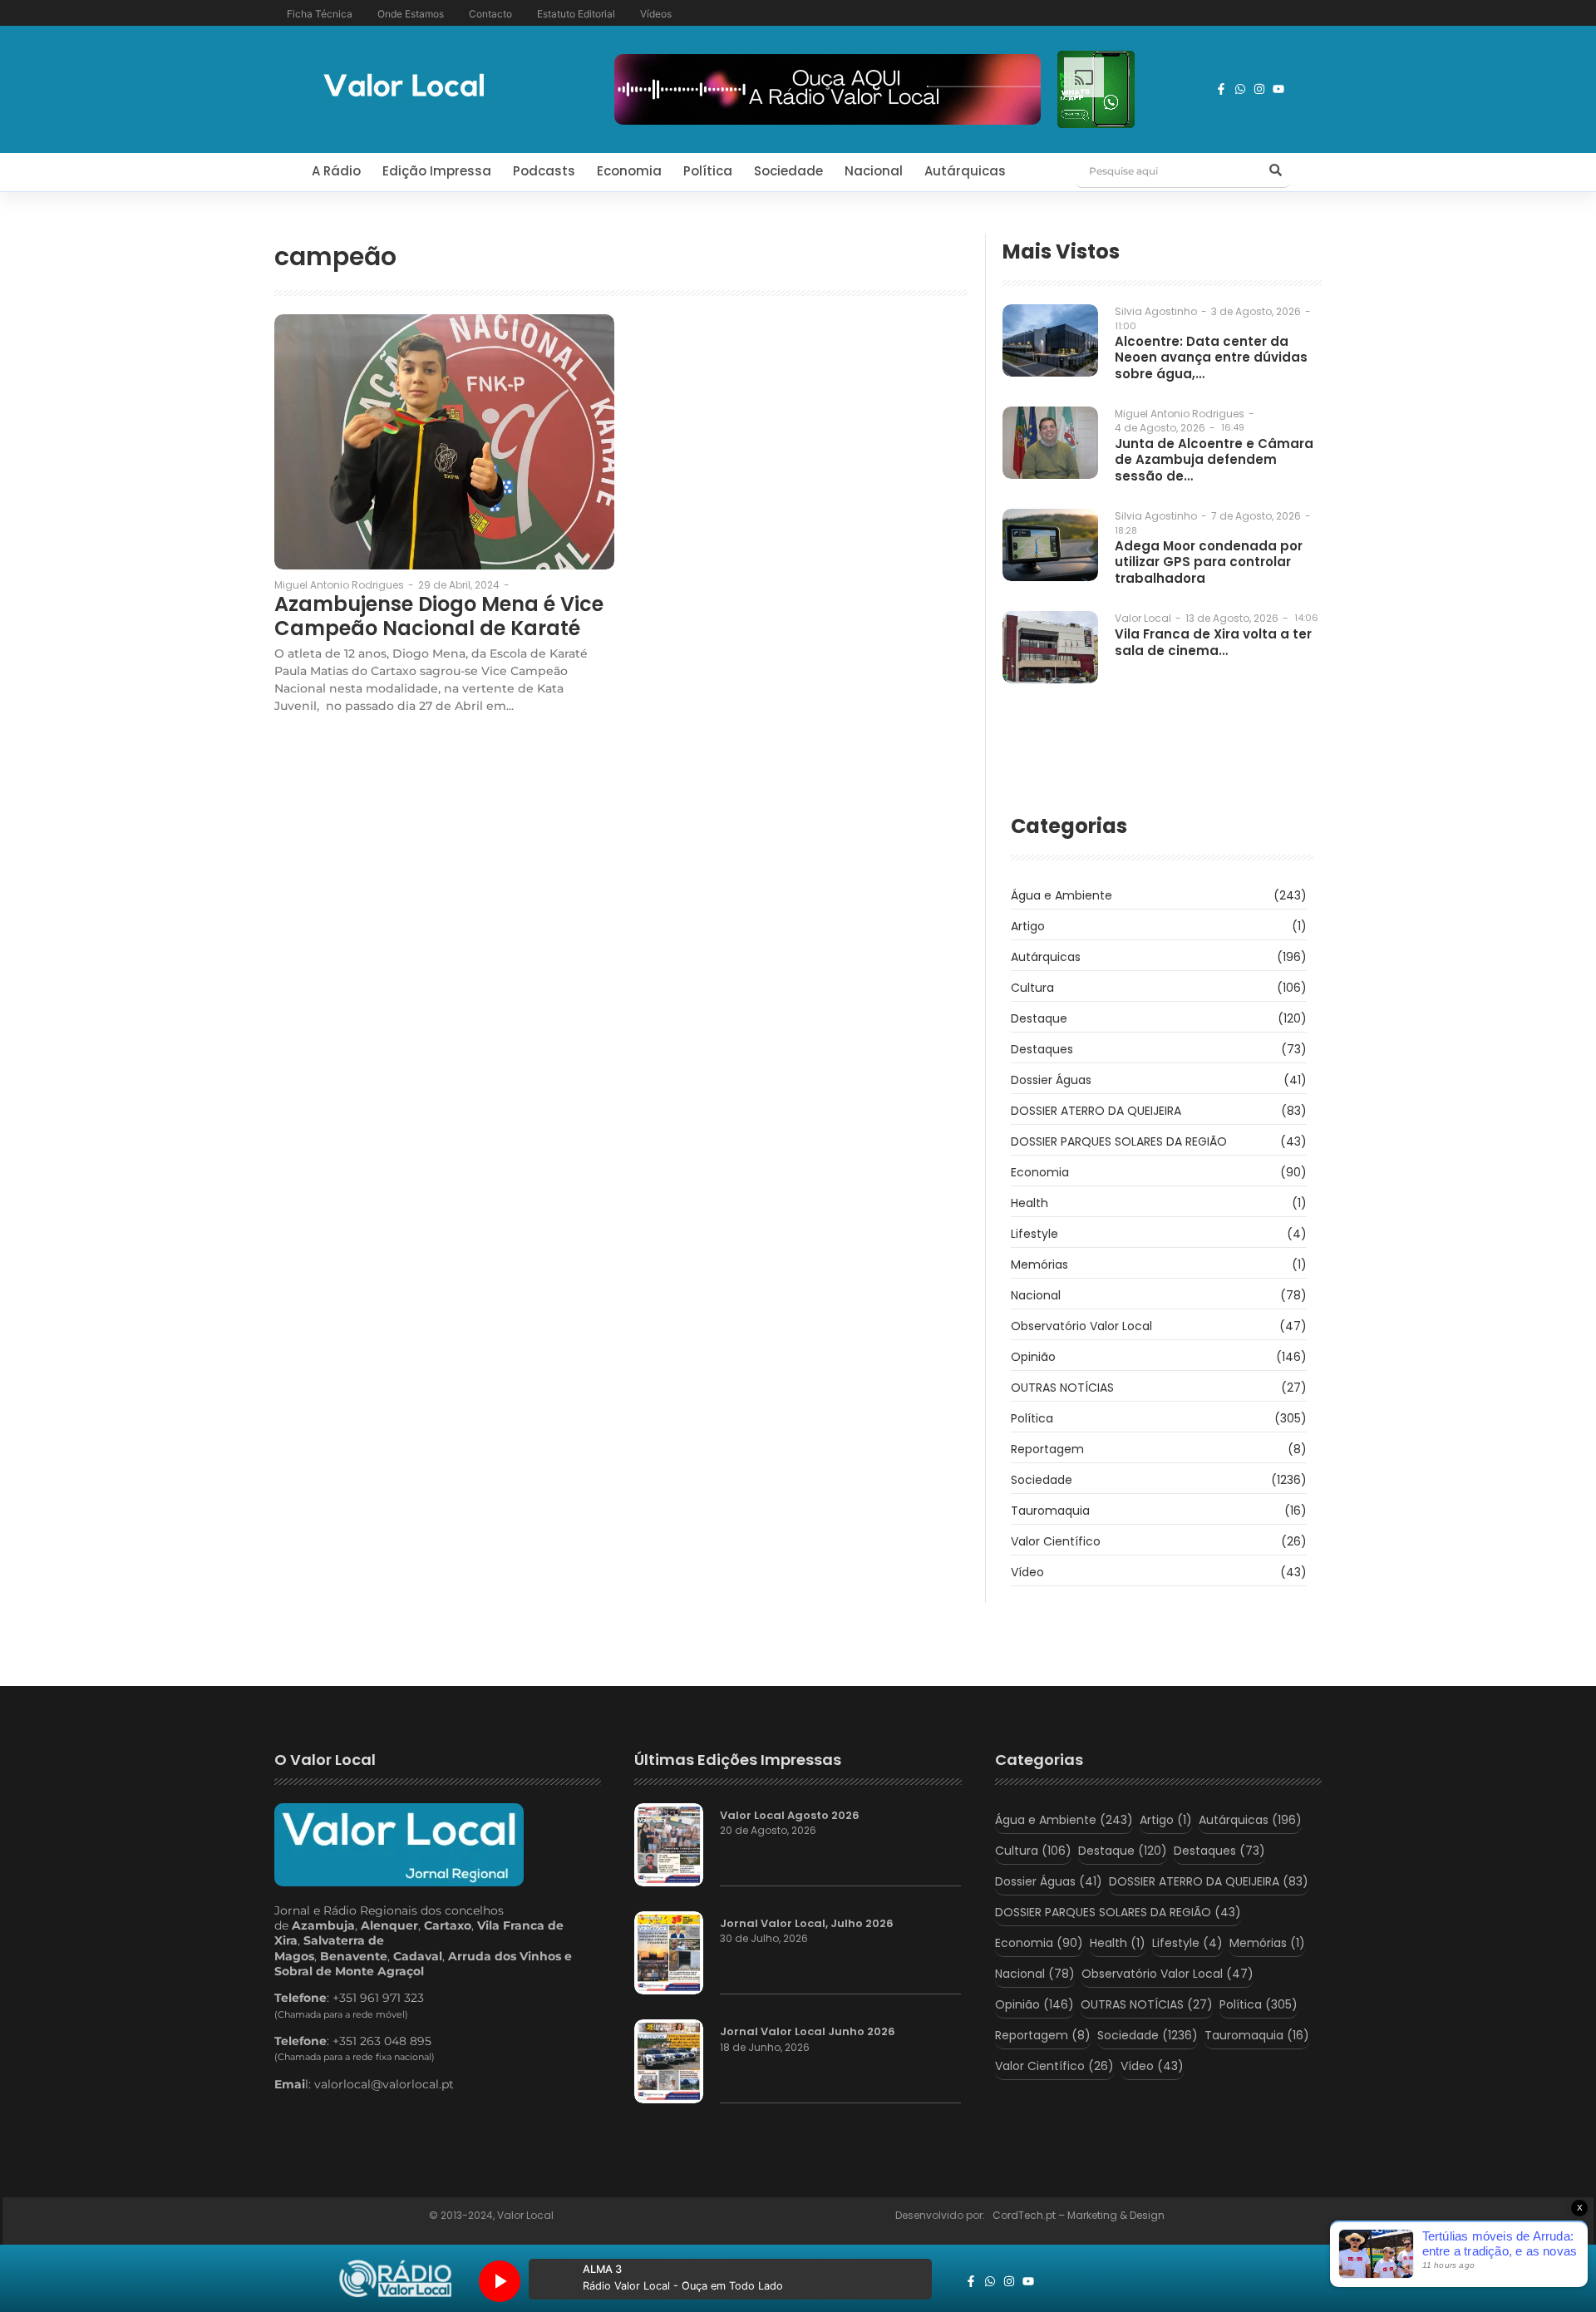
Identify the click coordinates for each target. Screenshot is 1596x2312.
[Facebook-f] (1221, 89)
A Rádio (336, 171)
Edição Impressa (437, 171)
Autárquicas (965, 171)
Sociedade (788, 171)
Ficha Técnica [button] (320, 14)
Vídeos (656, 14)
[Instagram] (1259, 89)
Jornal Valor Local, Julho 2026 (807, 1924)
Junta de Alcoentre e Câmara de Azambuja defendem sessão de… (1214, 460)
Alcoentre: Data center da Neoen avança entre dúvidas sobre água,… (1211, 358)
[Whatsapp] (1240, 89)
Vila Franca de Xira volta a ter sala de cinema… (1213, 642)
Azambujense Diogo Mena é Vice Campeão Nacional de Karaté (439, 617)
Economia (629, 171)
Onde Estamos (411, 14)
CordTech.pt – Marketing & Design (1080, 2215)
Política (708, 171)
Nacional (874, 171)
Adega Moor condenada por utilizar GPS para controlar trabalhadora (1209, 562)
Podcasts (544, 171)
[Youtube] (1278, 89)
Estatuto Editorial (576, 14)
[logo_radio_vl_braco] (395, 2279)
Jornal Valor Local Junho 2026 (808, 2032)
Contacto (490, 14)
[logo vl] (404, 87)
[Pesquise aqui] (1275, 171)
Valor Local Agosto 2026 (790, 1816)
